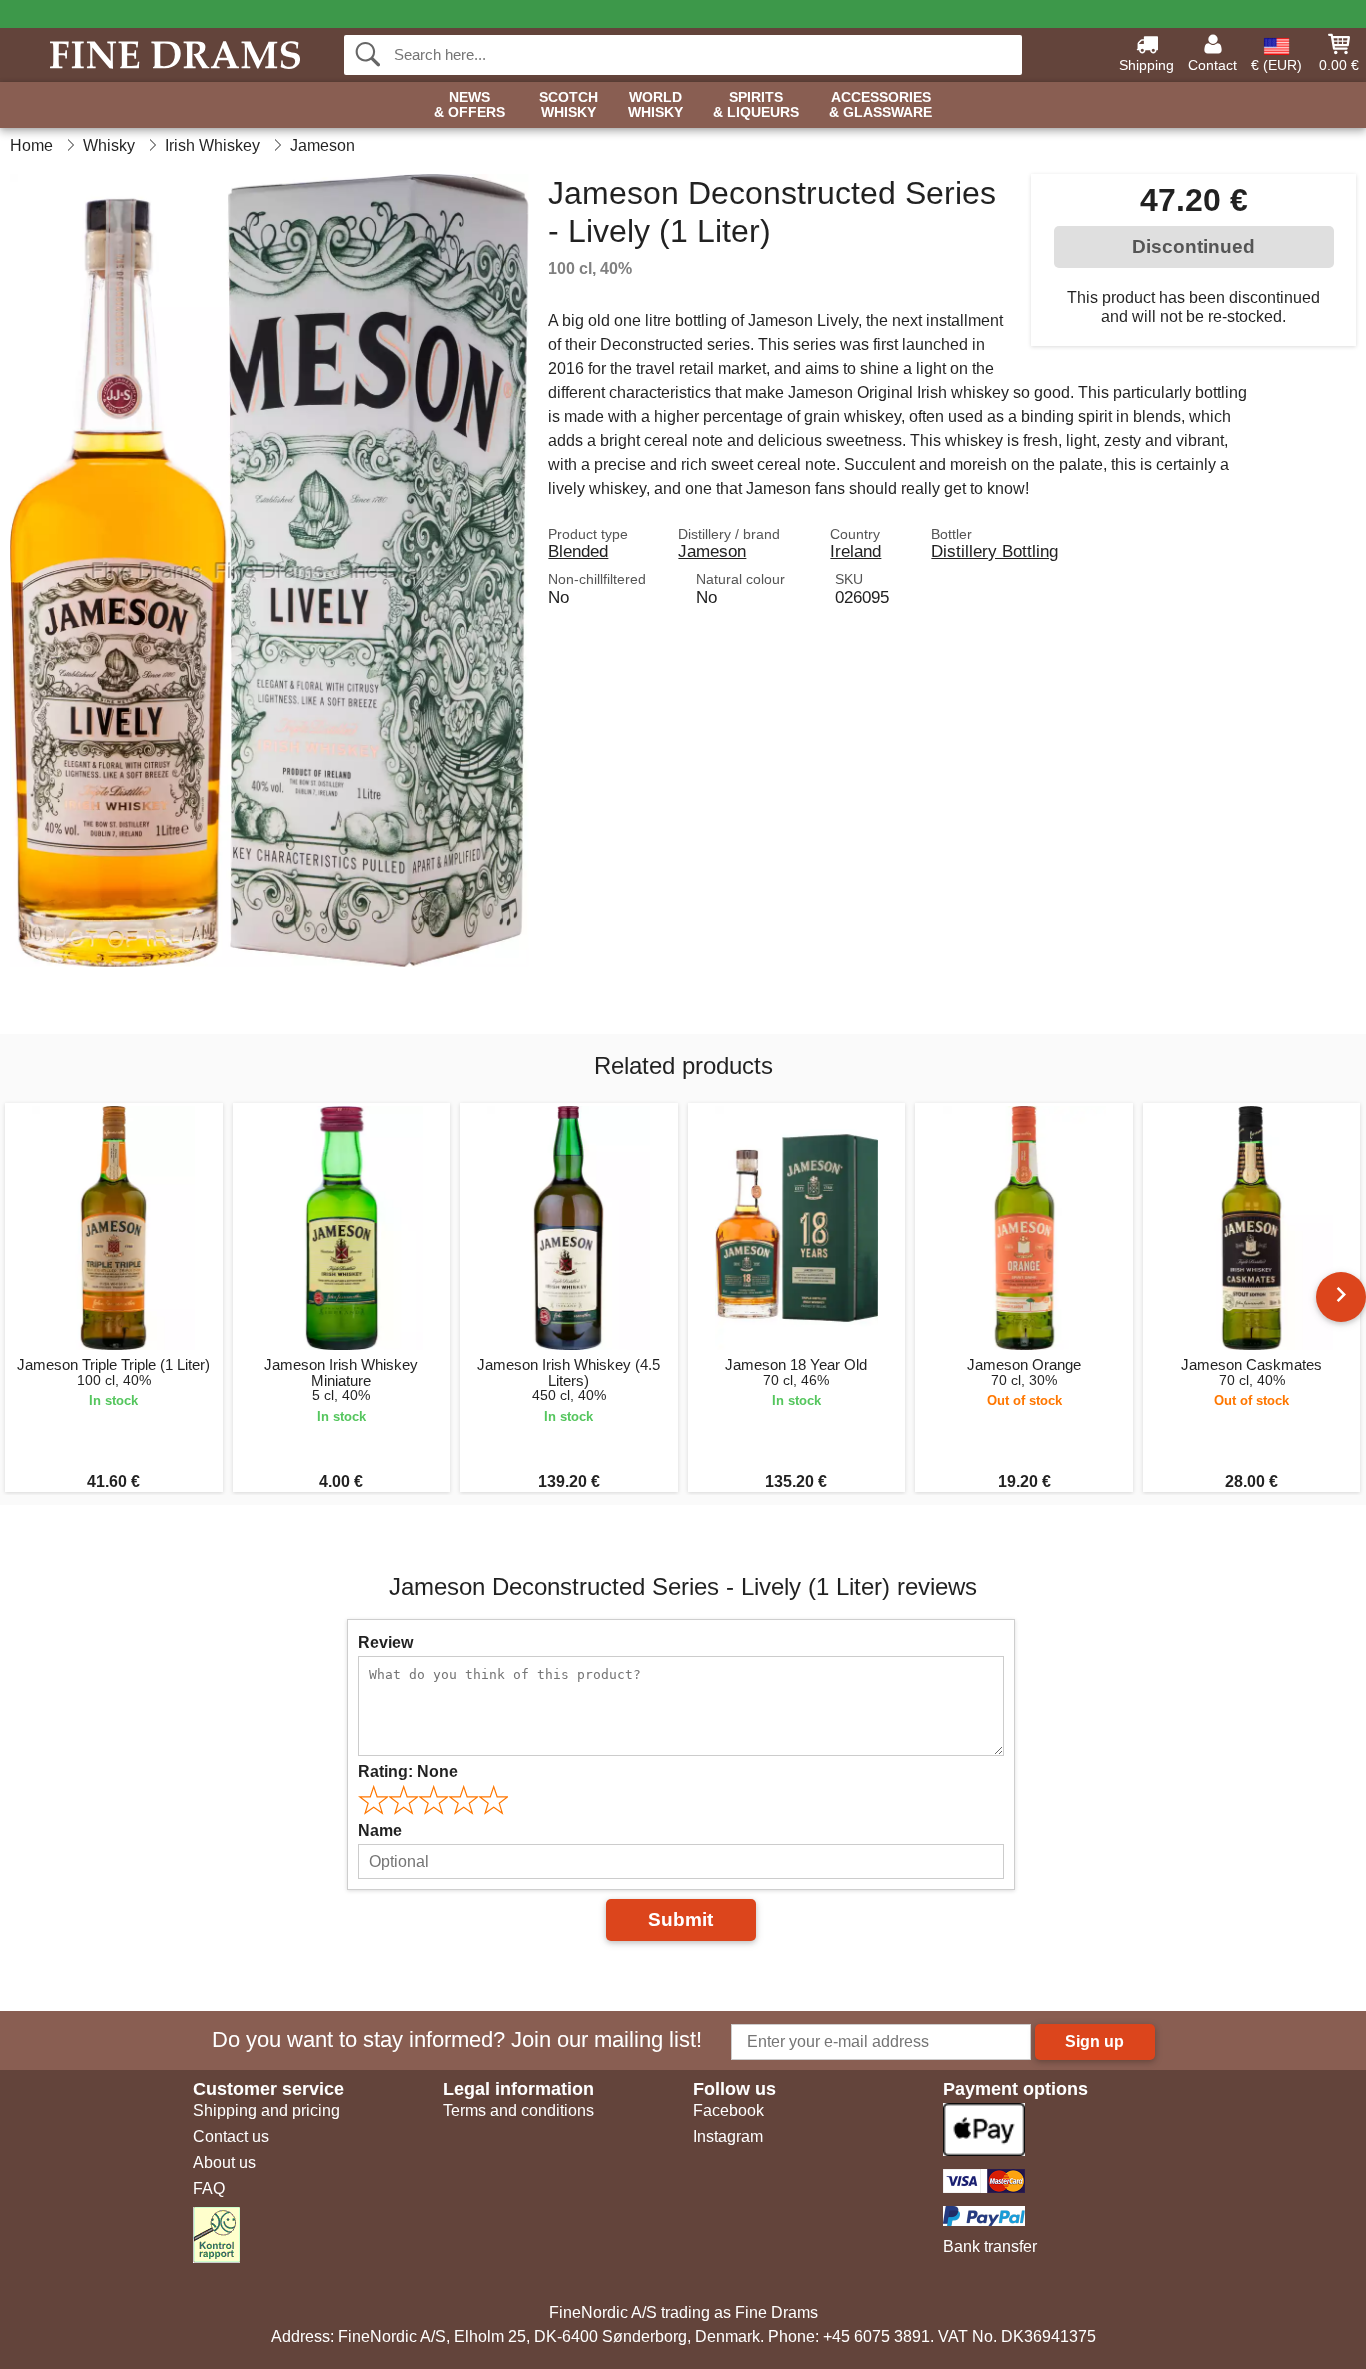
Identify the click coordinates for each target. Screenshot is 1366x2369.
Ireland (855, 551)
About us (224, 2162)
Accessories (880, 105)
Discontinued (1193, 246)
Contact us (231, 2136)
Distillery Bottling (994, 551)
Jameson (712, 551)
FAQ (209, 2188)
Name (380, 1830)
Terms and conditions (518, 2110)
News (469, 105)
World (655, 105)
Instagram (728, 2136)
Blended (578, 551)
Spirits (756, 105)
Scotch (568, 105)
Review (385, 1642)
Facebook (728, 2110)
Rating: (408, 1771)
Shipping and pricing (266, 2110)
